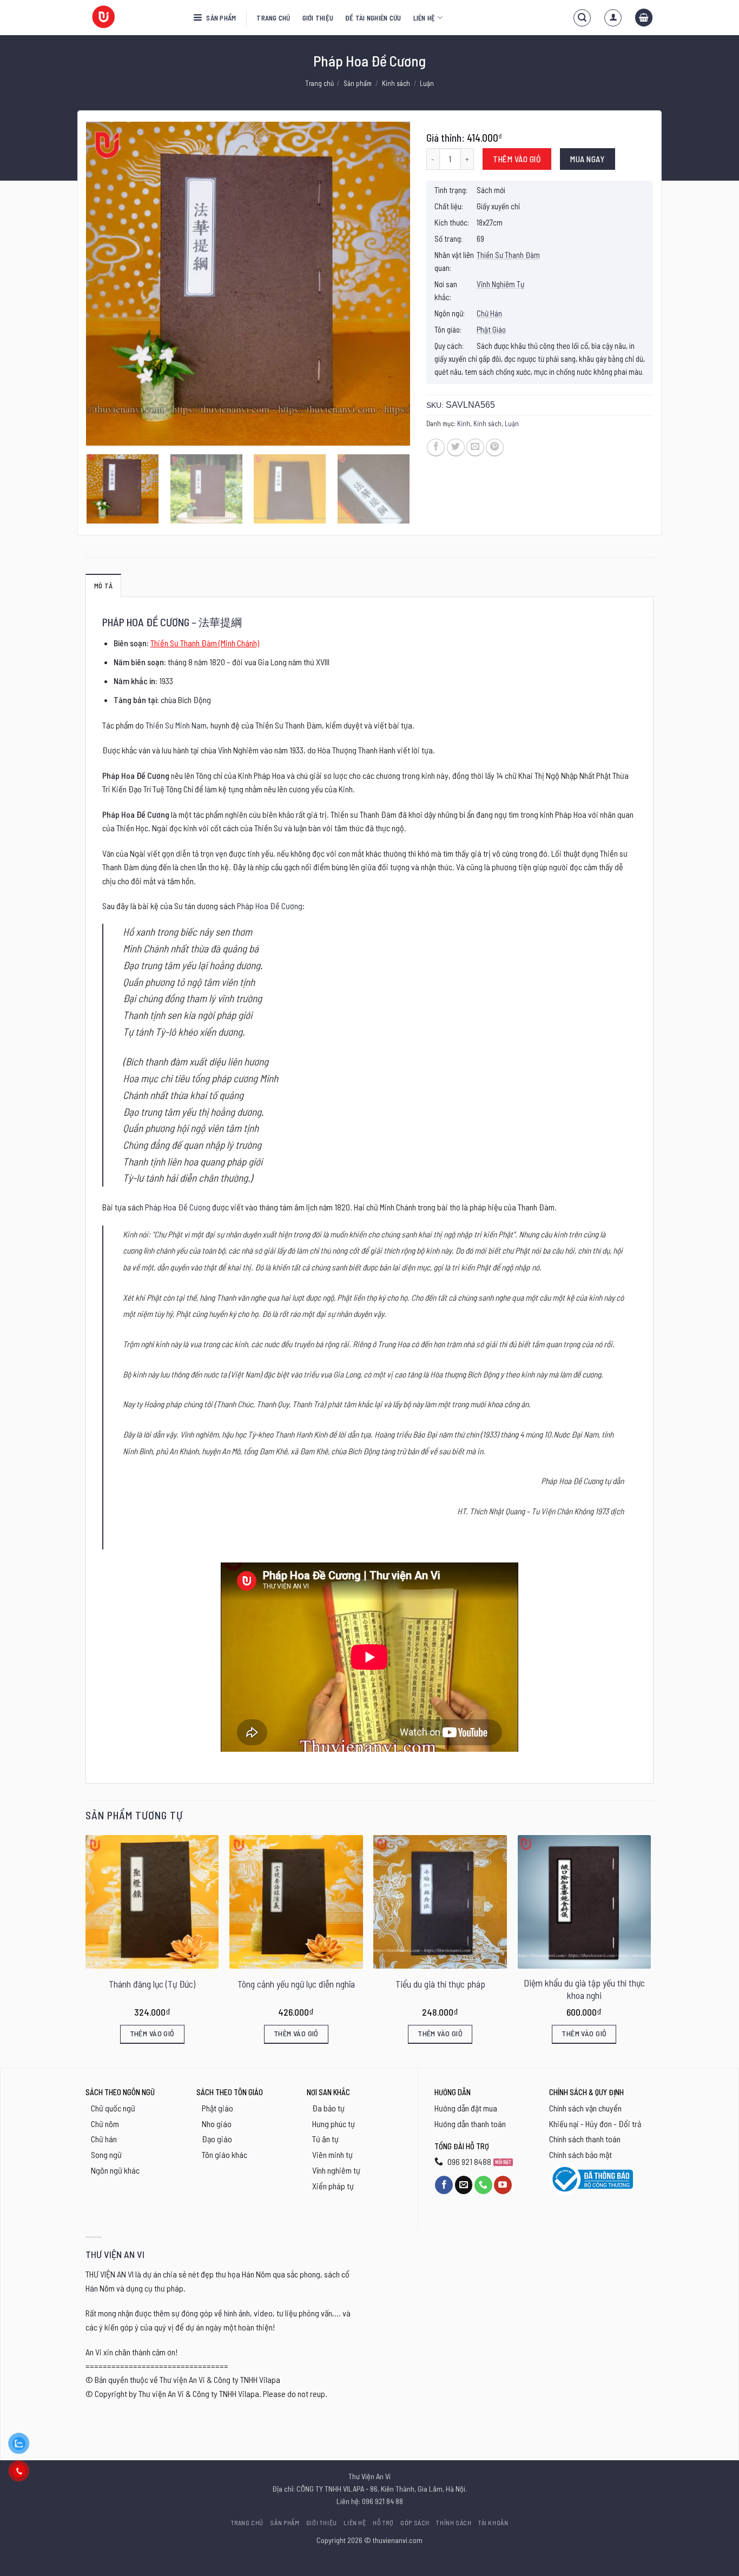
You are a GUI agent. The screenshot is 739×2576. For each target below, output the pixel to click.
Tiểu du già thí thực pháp (440, 1984)
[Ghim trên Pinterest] (495, 448)
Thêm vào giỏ (517, 159)
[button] (582, 18)
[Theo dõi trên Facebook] (444, 2185)
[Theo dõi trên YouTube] (503, 2185)
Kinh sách (396, 83)
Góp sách (415, 2522)
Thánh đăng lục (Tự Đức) (152, 1984)
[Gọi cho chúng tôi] (483, 2185)
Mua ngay (587, 159)
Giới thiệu (318, 18)
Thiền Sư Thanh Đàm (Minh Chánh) (205, 643)
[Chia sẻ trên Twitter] (456, 448)
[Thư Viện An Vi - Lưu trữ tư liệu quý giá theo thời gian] (131, 18)
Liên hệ (424, 18)
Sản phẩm (220, 18)
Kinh (464, 423)
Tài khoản (493, 2522)
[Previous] (106, 284)
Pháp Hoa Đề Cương (270, 906)
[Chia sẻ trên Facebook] (436, 448)
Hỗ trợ (383, 2522)
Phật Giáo (491, 329)
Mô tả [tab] (103, 586)
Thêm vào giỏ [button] (152, 2033)
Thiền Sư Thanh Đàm (508, 255)
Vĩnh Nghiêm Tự (500, 284)
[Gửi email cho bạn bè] (475, 448)
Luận (427, 83)
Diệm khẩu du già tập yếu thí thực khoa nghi (584, 1989)
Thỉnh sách (454, 2522)
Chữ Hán (489, 313)
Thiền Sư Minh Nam (176, 725)
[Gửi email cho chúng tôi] (464, 2185)
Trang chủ (273, 18)
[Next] (390, 284)
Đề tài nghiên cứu (373, 18)
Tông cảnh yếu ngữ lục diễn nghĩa (296, 1984)
